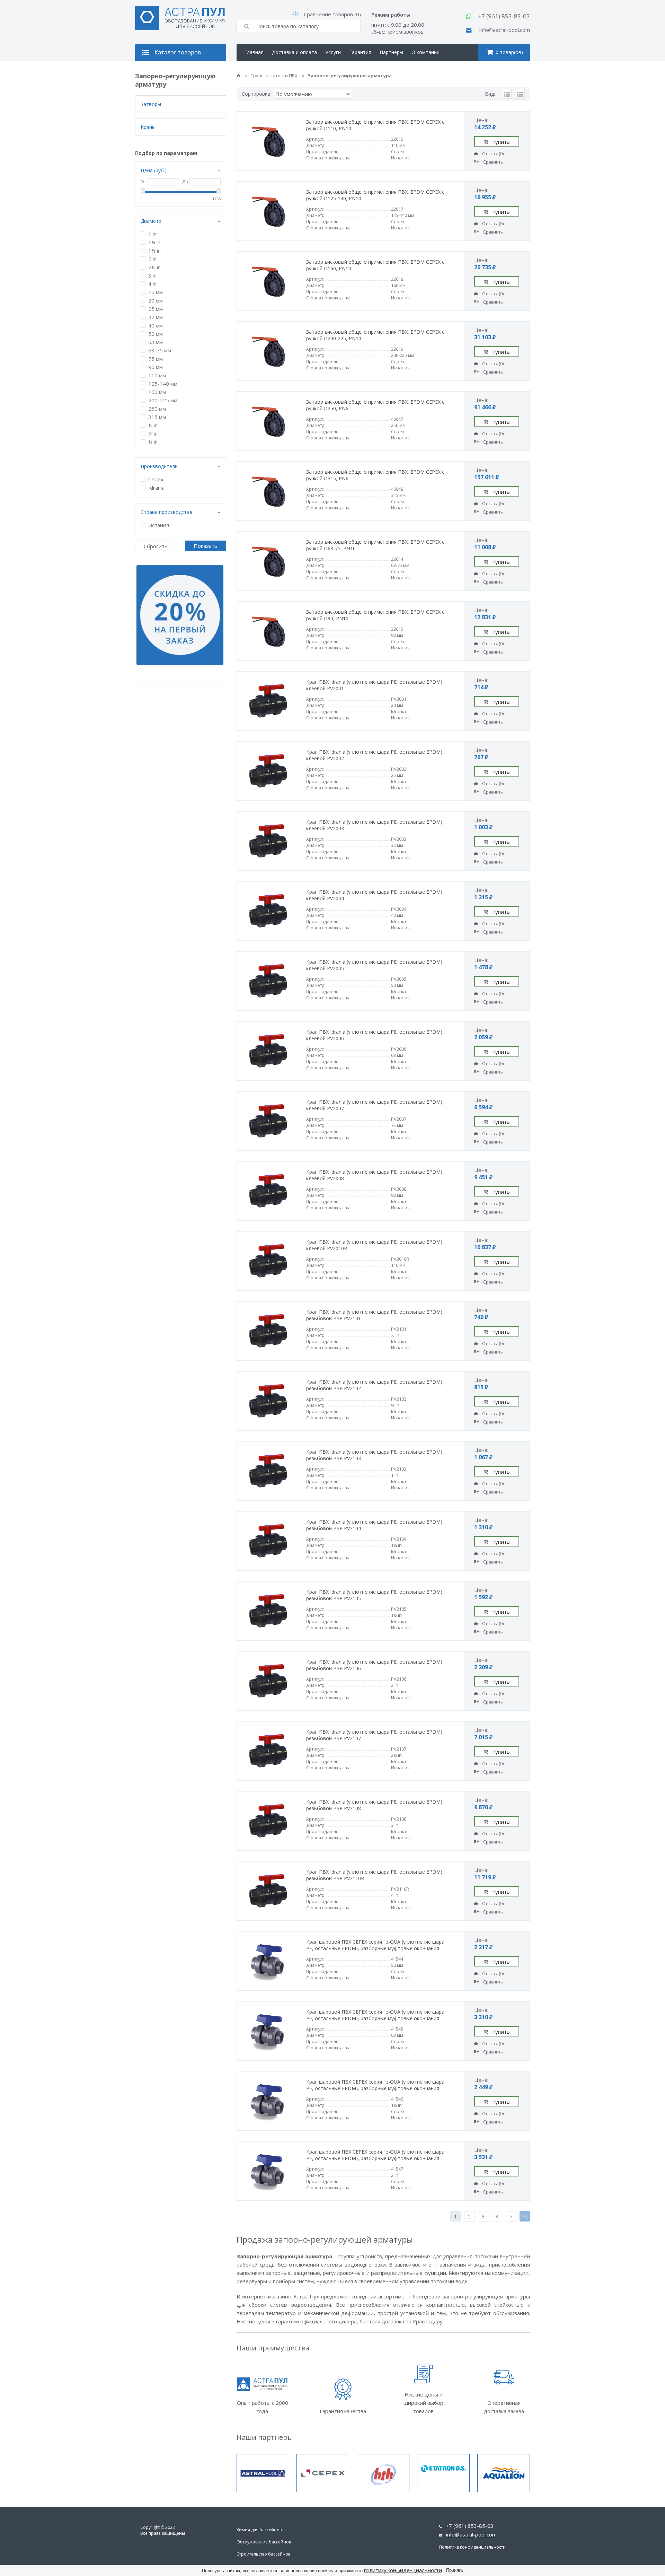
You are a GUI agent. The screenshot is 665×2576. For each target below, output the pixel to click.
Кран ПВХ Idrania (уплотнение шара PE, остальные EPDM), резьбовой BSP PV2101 (375, 1315)
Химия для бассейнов (259, 2530)
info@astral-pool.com (505, 30)
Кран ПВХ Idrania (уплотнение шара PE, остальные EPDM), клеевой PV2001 (375, 685)
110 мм (157, 375)
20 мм (156, 300)
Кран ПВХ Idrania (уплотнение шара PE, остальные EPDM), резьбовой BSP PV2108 (375, 1805)
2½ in (154, 267)
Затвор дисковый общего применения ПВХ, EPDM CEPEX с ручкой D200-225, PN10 (375, 335)
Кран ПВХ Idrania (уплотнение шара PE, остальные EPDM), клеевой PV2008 (375, 1175)
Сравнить (493, 162)
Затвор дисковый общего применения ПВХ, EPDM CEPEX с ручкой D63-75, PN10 (375, 545)
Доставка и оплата (294, 52)
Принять (455, 2570)
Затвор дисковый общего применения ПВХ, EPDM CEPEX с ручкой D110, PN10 (375, 125)
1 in (152, 234)
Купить (501, 142)
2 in (152, 259)
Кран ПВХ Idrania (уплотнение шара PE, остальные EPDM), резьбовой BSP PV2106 (375, 1665)
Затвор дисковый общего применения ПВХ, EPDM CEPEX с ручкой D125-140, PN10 (375, 195)
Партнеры (391, 52)
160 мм (157, 392)
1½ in (154, 251)
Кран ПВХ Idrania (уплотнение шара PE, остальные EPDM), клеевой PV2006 (375, 1035)
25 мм (156, 309)
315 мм (157, 417)
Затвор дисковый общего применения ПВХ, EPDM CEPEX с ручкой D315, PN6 (375, 475)
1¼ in (154, 242)
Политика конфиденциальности (472, 2547)
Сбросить (156, 546)
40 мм (156, 325)
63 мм (156, 342)
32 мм (156, 317)
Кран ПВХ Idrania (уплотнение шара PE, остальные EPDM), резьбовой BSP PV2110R (375, 1875)
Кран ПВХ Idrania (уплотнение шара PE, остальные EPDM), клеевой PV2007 (375, 1105)
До (185, 182)
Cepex (156, 479)
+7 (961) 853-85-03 (504, 16)
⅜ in (153, 442)
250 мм (157, 409)
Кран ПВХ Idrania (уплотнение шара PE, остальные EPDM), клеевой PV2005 (375, 965)
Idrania (156, 488)
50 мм (156, 334)
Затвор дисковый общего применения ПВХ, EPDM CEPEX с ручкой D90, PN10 (375, 615)
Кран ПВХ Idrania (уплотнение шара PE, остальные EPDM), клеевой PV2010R (375, 1245)
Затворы (151, 104)
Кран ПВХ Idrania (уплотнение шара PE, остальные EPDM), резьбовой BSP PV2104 (375, 1525)
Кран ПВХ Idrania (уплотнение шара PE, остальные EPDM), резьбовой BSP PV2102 (375, 1385)
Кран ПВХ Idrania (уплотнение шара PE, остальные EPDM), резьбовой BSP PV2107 (375, 1735)
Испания (159, 525)
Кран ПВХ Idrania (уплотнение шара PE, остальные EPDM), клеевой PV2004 (375, 895)
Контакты (256, 69)
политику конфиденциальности (403, 2570)
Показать (206, 546)
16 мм (156, 292)
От (143, 182)
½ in (153, 425)
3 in (152, 275)
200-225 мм (163, 400)
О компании (425, 52)
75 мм (156, 359)
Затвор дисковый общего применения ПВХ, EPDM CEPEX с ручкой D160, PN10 (375, 265)
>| (525, 2216)
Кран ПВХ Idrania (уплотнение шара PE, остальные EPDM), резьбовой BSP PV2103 (375, 1455)
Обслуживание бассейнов (264, 2542)
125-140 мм (163, 384)
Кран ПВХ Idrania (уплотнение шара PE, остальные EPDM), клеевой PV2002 (375, 755)
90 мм (156, 367)
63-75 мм (160, 350)
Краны (148, 127)
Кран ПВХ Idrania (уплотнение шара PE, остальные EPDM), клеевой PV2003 (375, 825)
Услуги (333, 52)
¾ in (153, 433)
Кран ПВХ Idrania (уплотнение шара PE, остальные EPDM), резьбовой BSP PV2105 (375, 1595)
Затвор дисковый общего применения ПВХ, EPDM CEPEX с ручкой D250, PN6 (375, 405)
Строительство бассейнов (263, 2554)
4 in (152, 284)
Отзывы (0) (493, 154)
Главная (254, 52)
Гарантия (360, 52)
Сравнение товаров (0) (332, 14)
